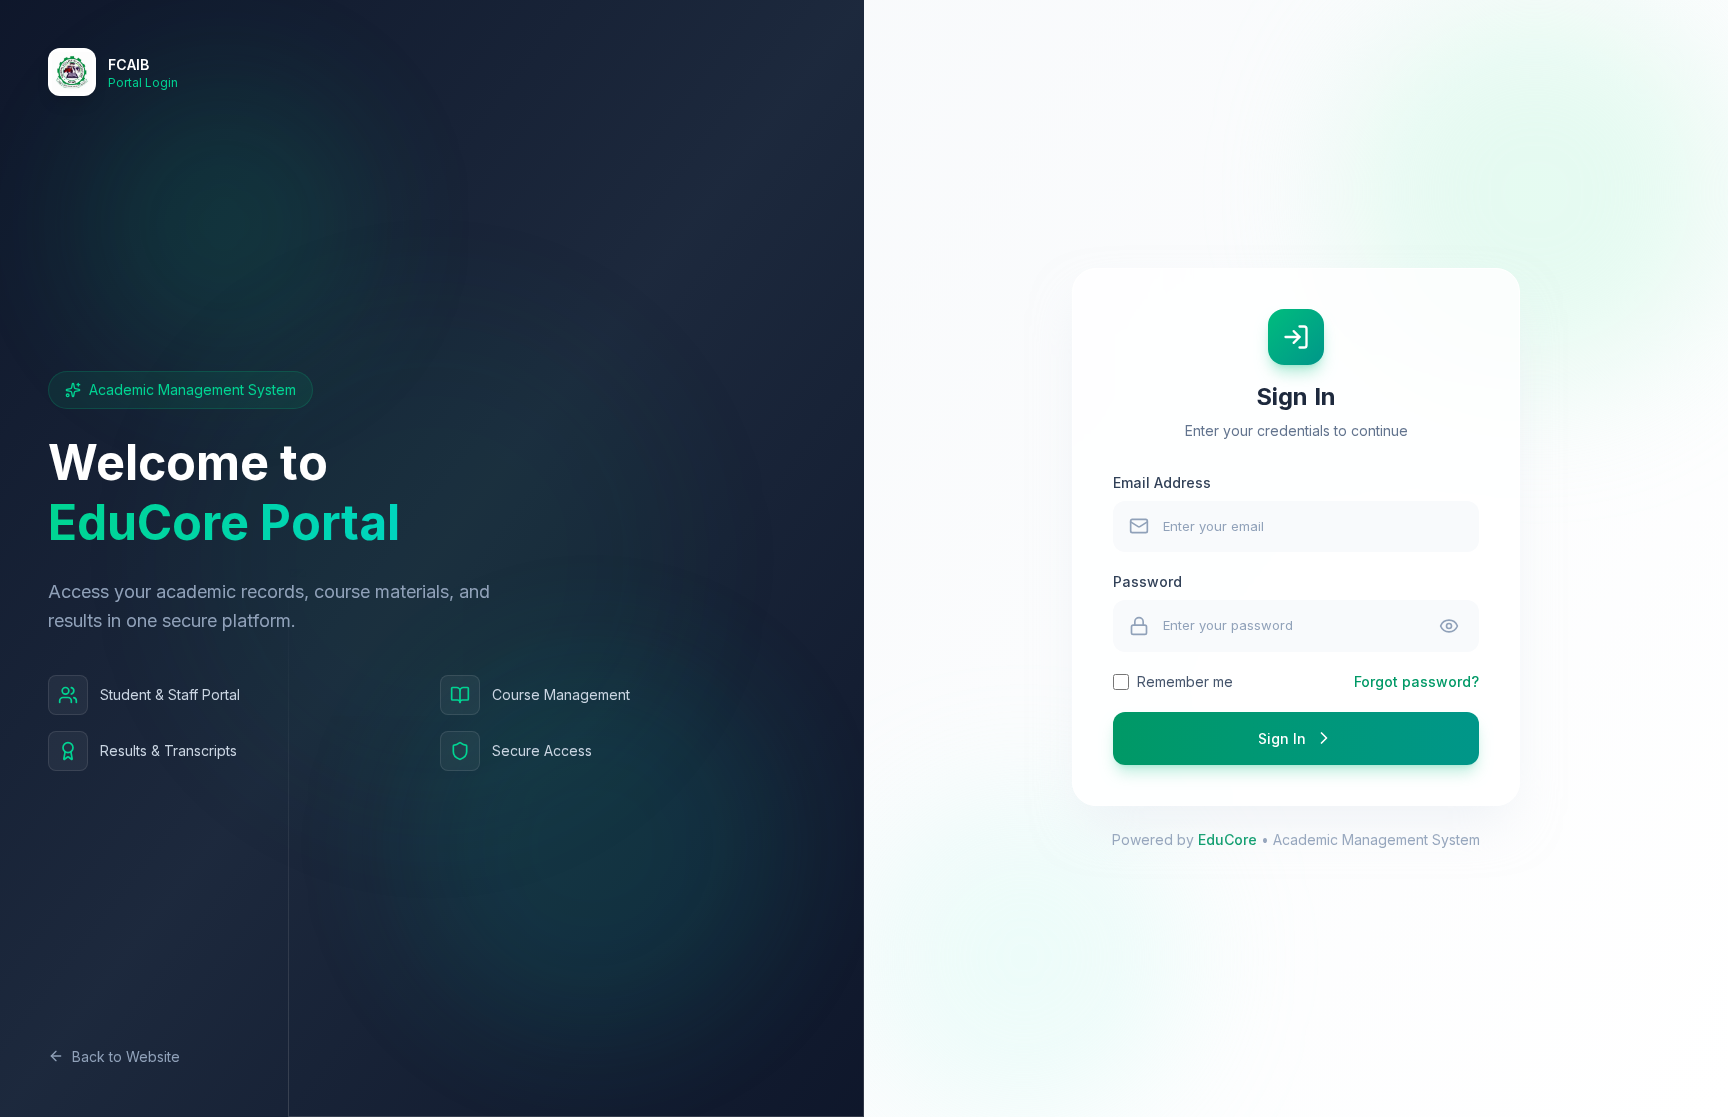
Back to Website (126, 1056)
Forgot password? (1416, 681)
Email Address (1162, 482)
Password (1147, 581)
